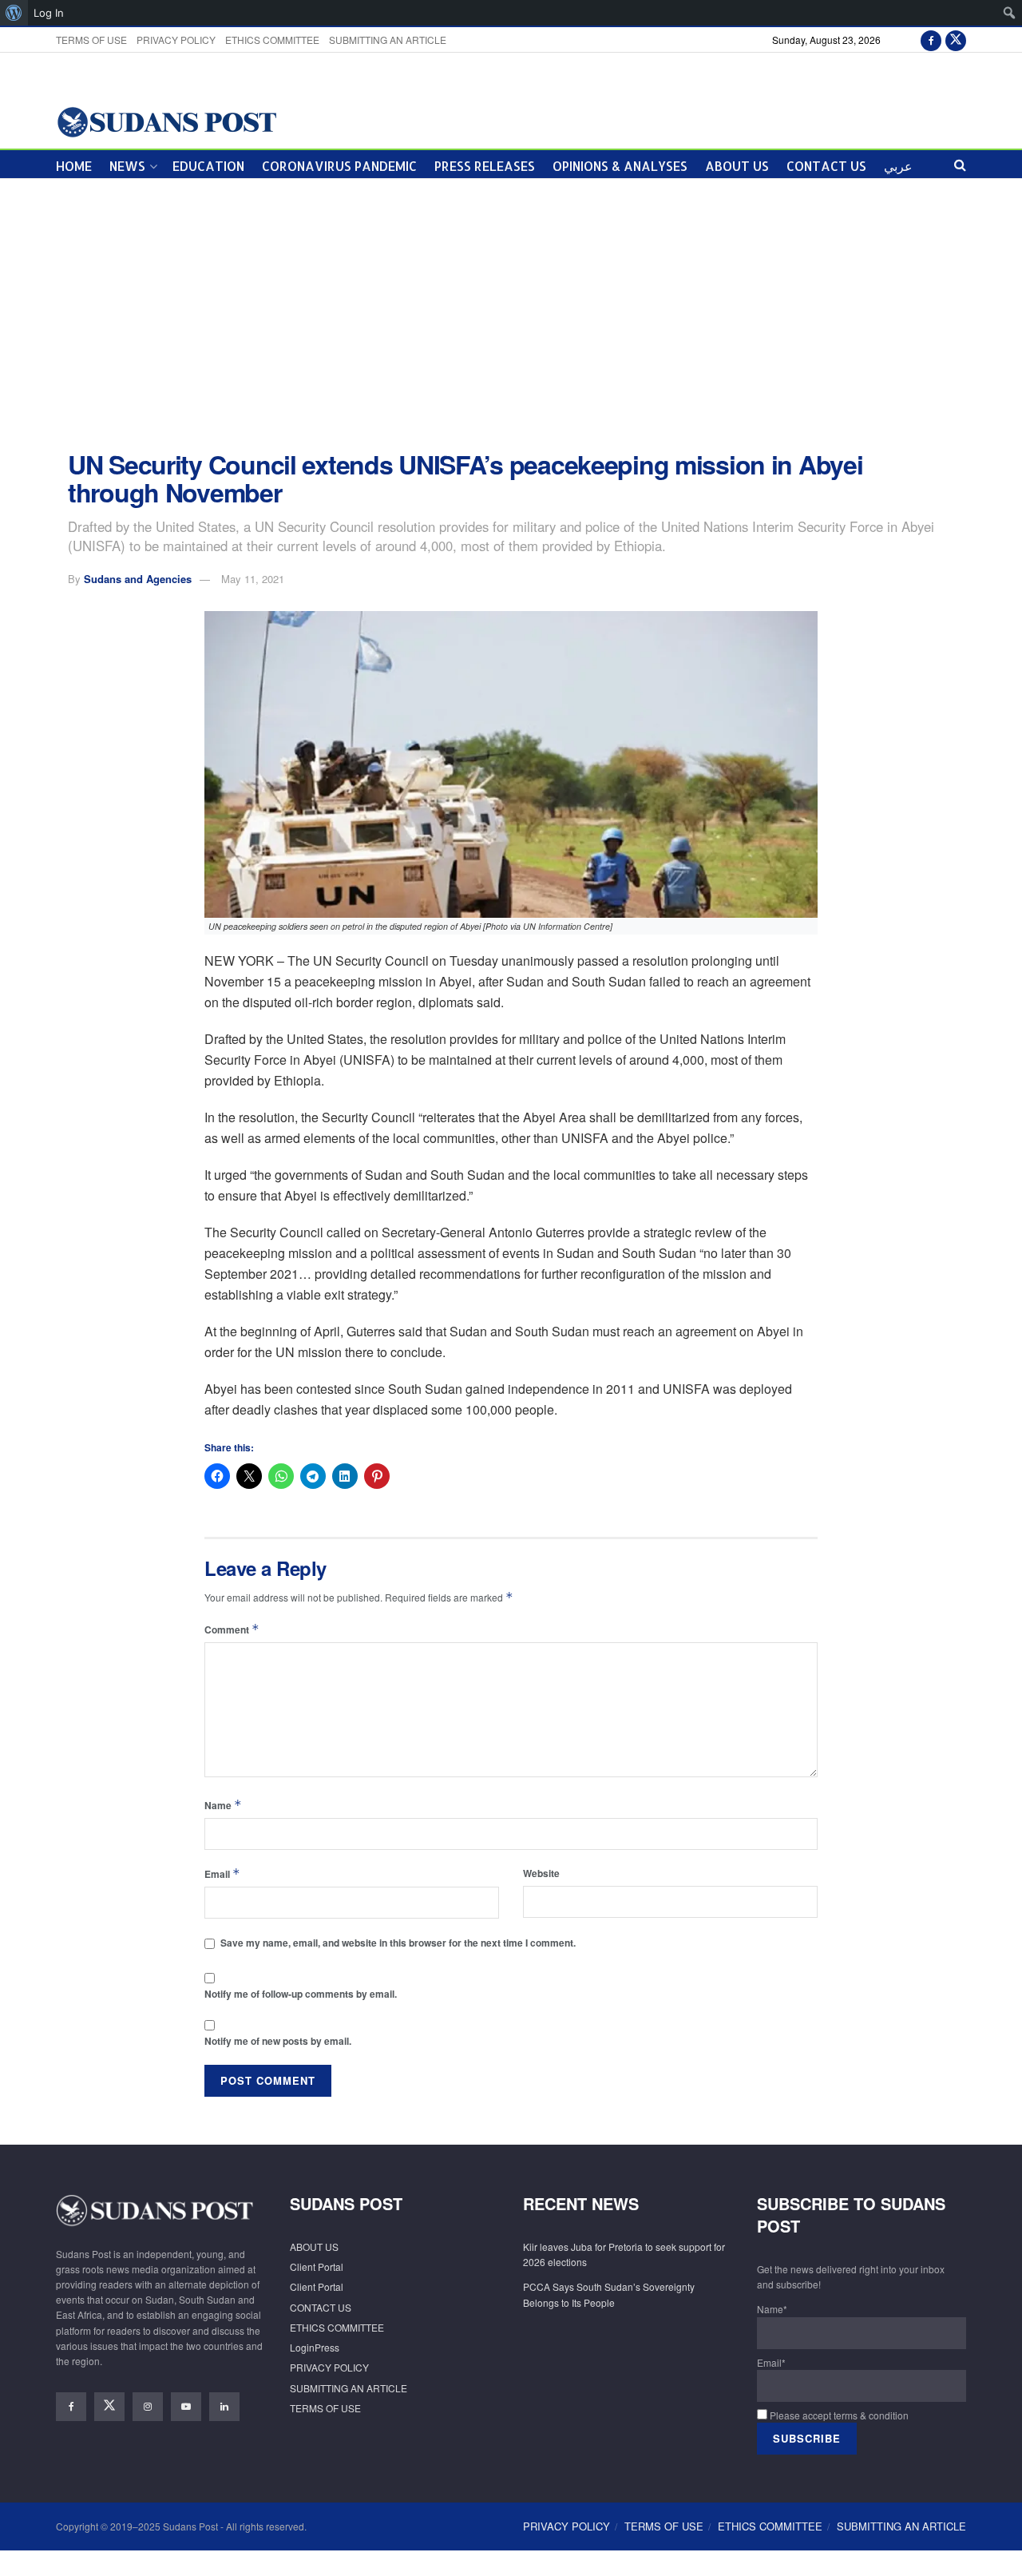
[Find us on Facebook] (931, 40)
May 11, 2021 (253, 579)
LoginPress (315, 2347)
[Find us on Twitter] (956, 40)
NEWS (127, 166)
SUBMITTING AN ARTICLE (388, 40)
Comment (232, 1629)
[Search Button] (960, 164)
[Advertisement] (511, 315)
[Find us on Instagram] (148, 2407)
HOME (74, 166)
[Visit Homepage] (166, 121)
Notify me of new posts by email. (278, 2041)
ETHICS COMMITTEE (272, 40)
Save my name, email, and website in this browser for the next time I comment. (398, 1943)
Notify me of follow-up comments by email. (301, 1994)
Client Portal (317, 2266)
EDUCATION (208, 166)
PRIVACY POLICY (176, 40)
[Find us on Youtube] (186, 2407)
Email (222, 1873)
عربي (898, 166)
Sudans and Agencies (138, 579)
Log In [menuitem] (49, 13)
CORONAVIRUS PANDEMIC (339, 166)
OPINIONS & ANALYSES (620, 166)
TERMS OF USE (91, 40)
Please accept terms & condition (838, 2415)
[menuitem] (14, 13)
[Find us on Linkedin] (224, 2407)
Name (223, 1805)
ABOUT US (737, 166)
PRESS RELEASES (485, 166)
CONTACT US (826, 166)
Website (541, 1873)
